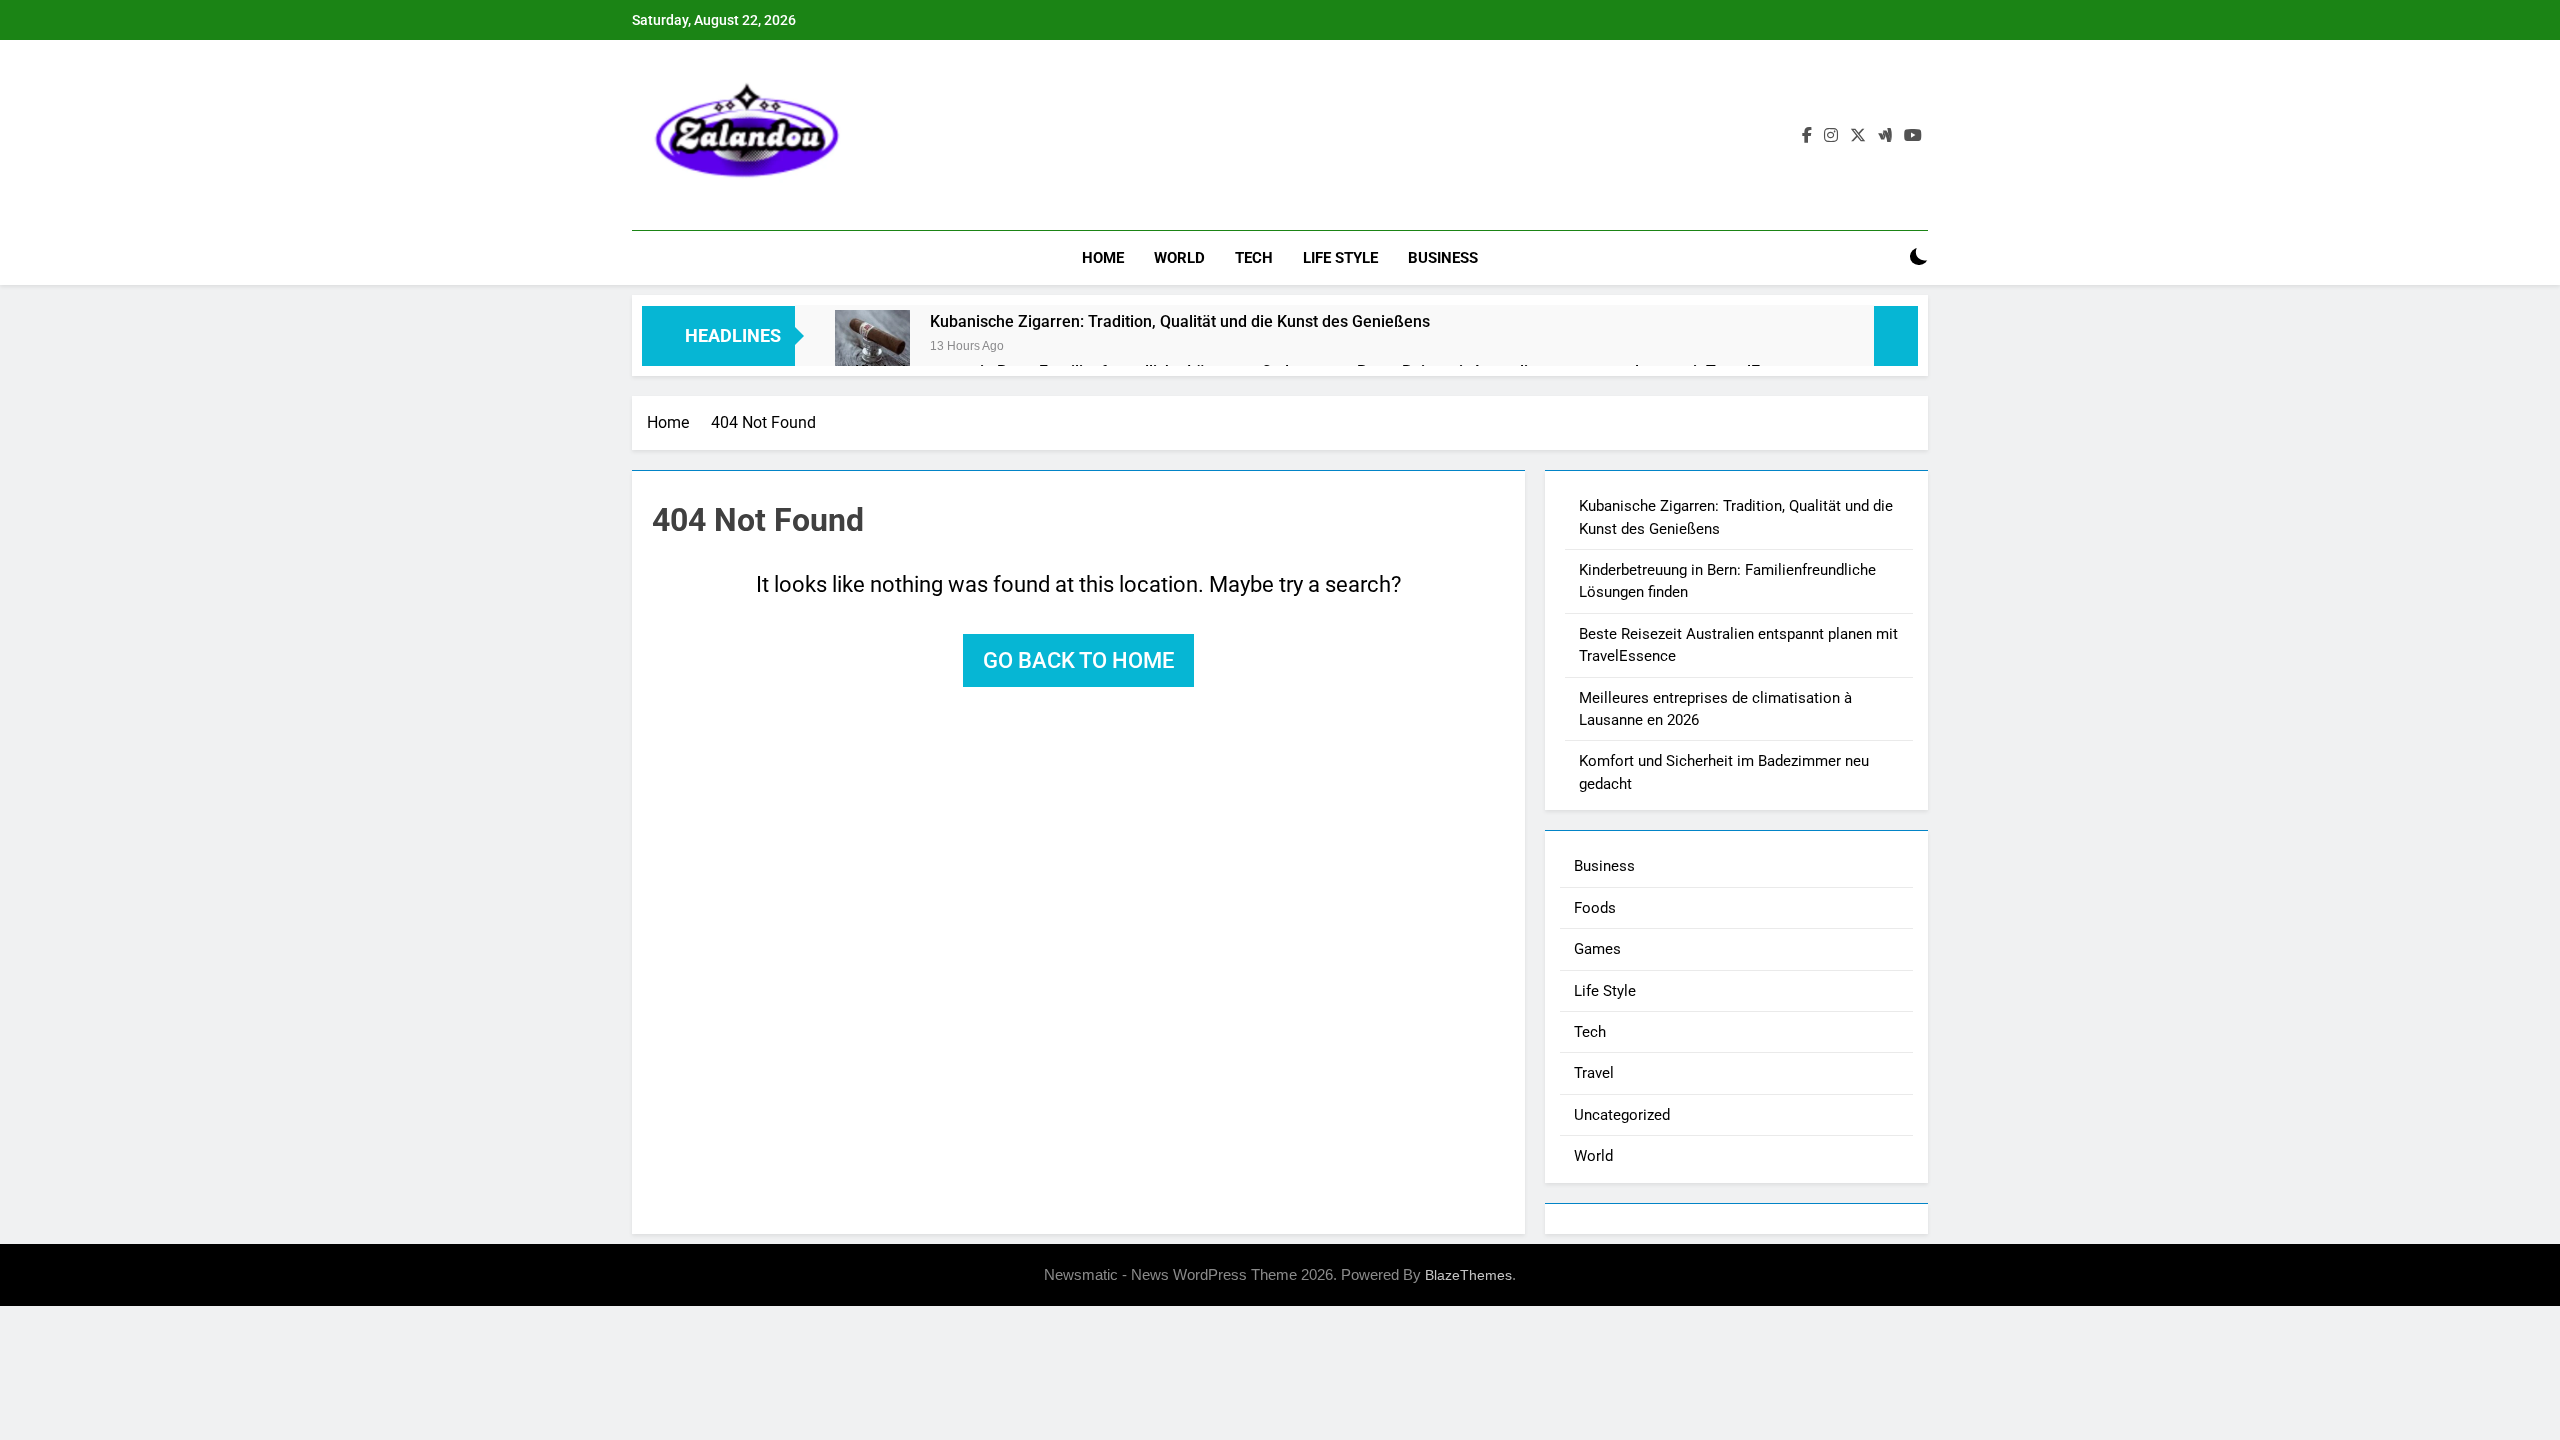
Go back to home (1078, 660)
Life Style (1340, 258)
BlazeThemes (1468, 1275)
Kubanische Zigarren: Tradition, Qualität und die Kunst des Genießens (1180, 321)
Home (1103, 258)
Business (1443, 258)
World (1179, 258)
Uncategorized (1622, 1115)
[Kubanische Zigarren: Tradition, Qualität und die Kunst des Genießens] (872, 347)
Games (1597, 949)
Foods (1595, 908)
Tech (1254, 258)
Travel (1594, 1073)
